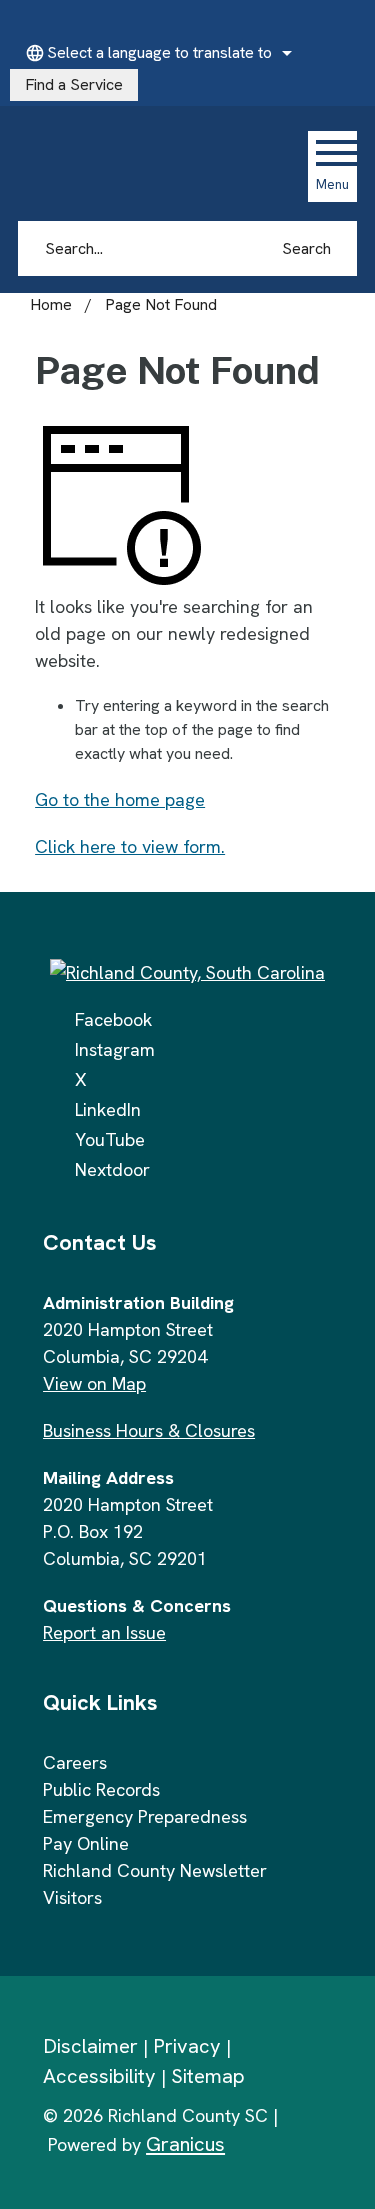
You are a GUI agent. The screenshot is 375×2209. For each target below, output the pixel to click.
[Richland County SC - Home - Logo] (152, 166)
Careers (75, 1762)
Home (51, 304)
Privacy (187, 2046)
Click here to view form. (130, 846)
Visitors (72, 1897)
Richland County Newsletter (155, 1870)
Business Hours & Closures (149, 1430)
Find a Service (74, 84)
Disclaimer (90, 2046)
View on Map (94, 1383)
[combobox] (156, 53)
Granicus (185, 2144)
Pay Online (86, 1843)
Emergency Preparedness (145, 1816)
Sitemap (208, 2076)
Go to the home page (120, 799)
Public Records (101, 1789)
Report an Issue (104, 1632)
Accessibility (99, 2076)
